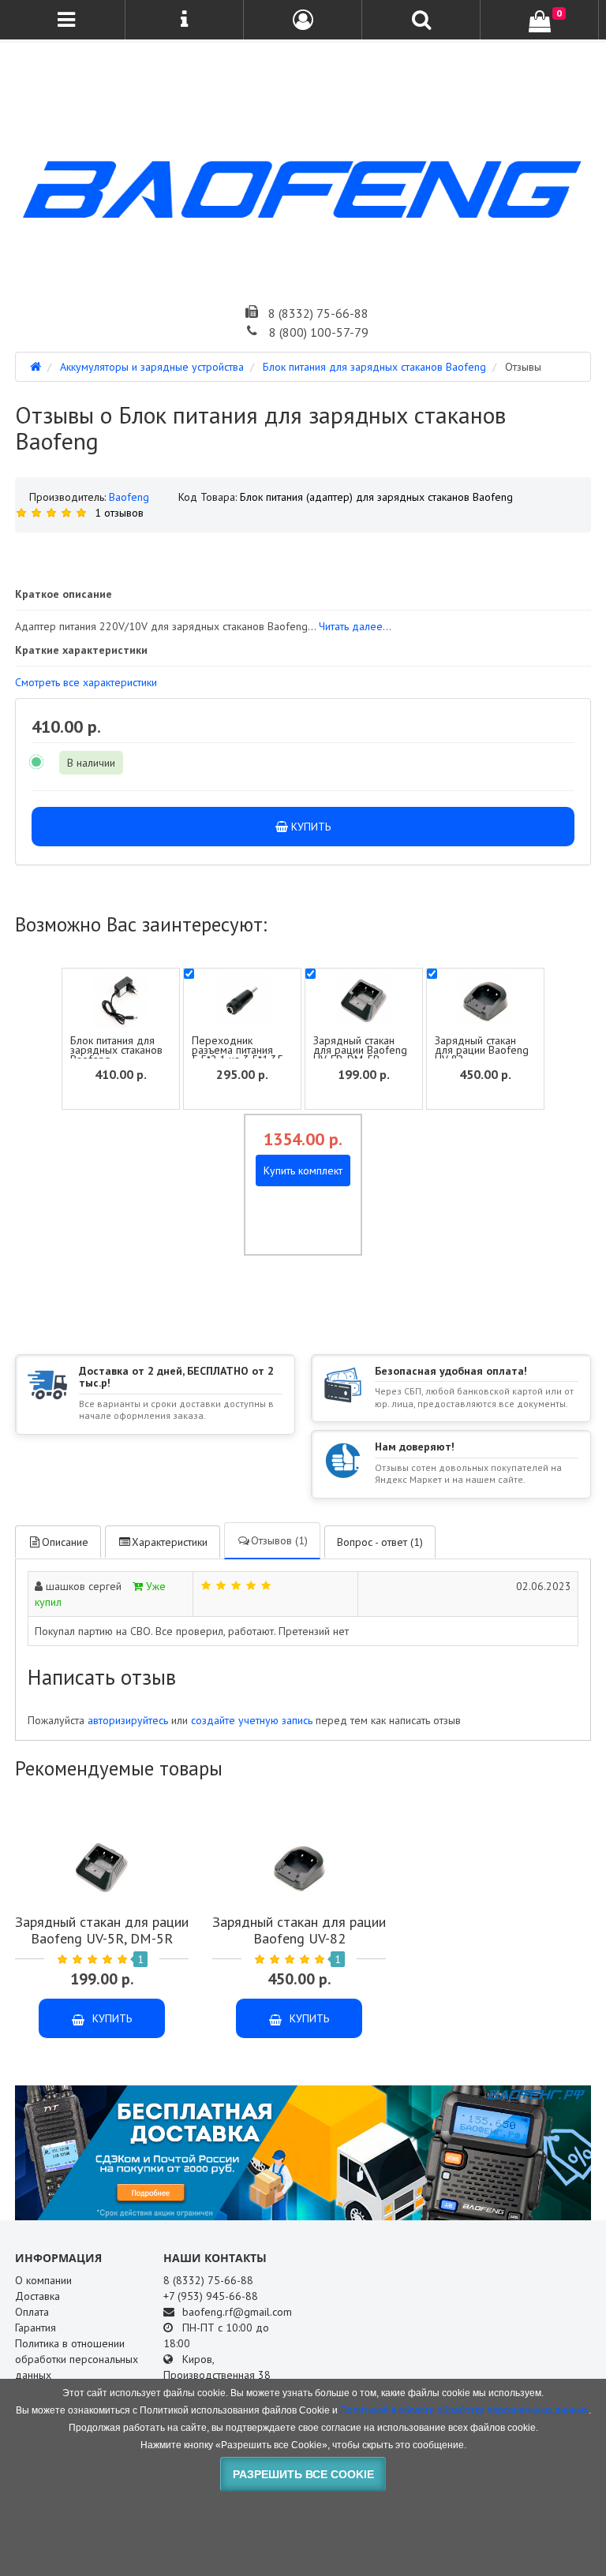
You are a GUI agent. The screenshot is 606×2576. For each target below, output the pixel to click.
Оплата (32, 2312)
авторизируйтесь (128, 1720)
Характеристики (170, 1542)
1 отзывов (119, 513)
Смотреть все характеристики (86, 682)
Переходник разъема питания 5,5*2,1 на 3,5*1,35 (238, 1050)
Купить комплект (303, 1170)
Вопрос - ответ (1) (380, 1542)
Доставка (37, 2296)
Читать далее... (355, 626)
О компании (43, 2280)
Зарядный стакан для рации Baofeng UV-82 (482, 1050)
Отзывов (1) (279, 1540)
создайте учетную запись (252, 1720)
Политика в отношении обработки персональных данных (77, 2359)
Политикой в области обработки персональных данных (464, 2410)
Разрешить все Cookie (303, 2474)
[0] (540, 21)
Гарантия (36, 2328)
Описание (65, 1542)
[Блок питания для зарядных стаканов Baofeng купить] (303, 551)
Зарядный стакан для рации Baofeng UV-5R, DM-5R (360, 1050)
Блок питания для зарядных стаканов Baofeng (116, 1050)
